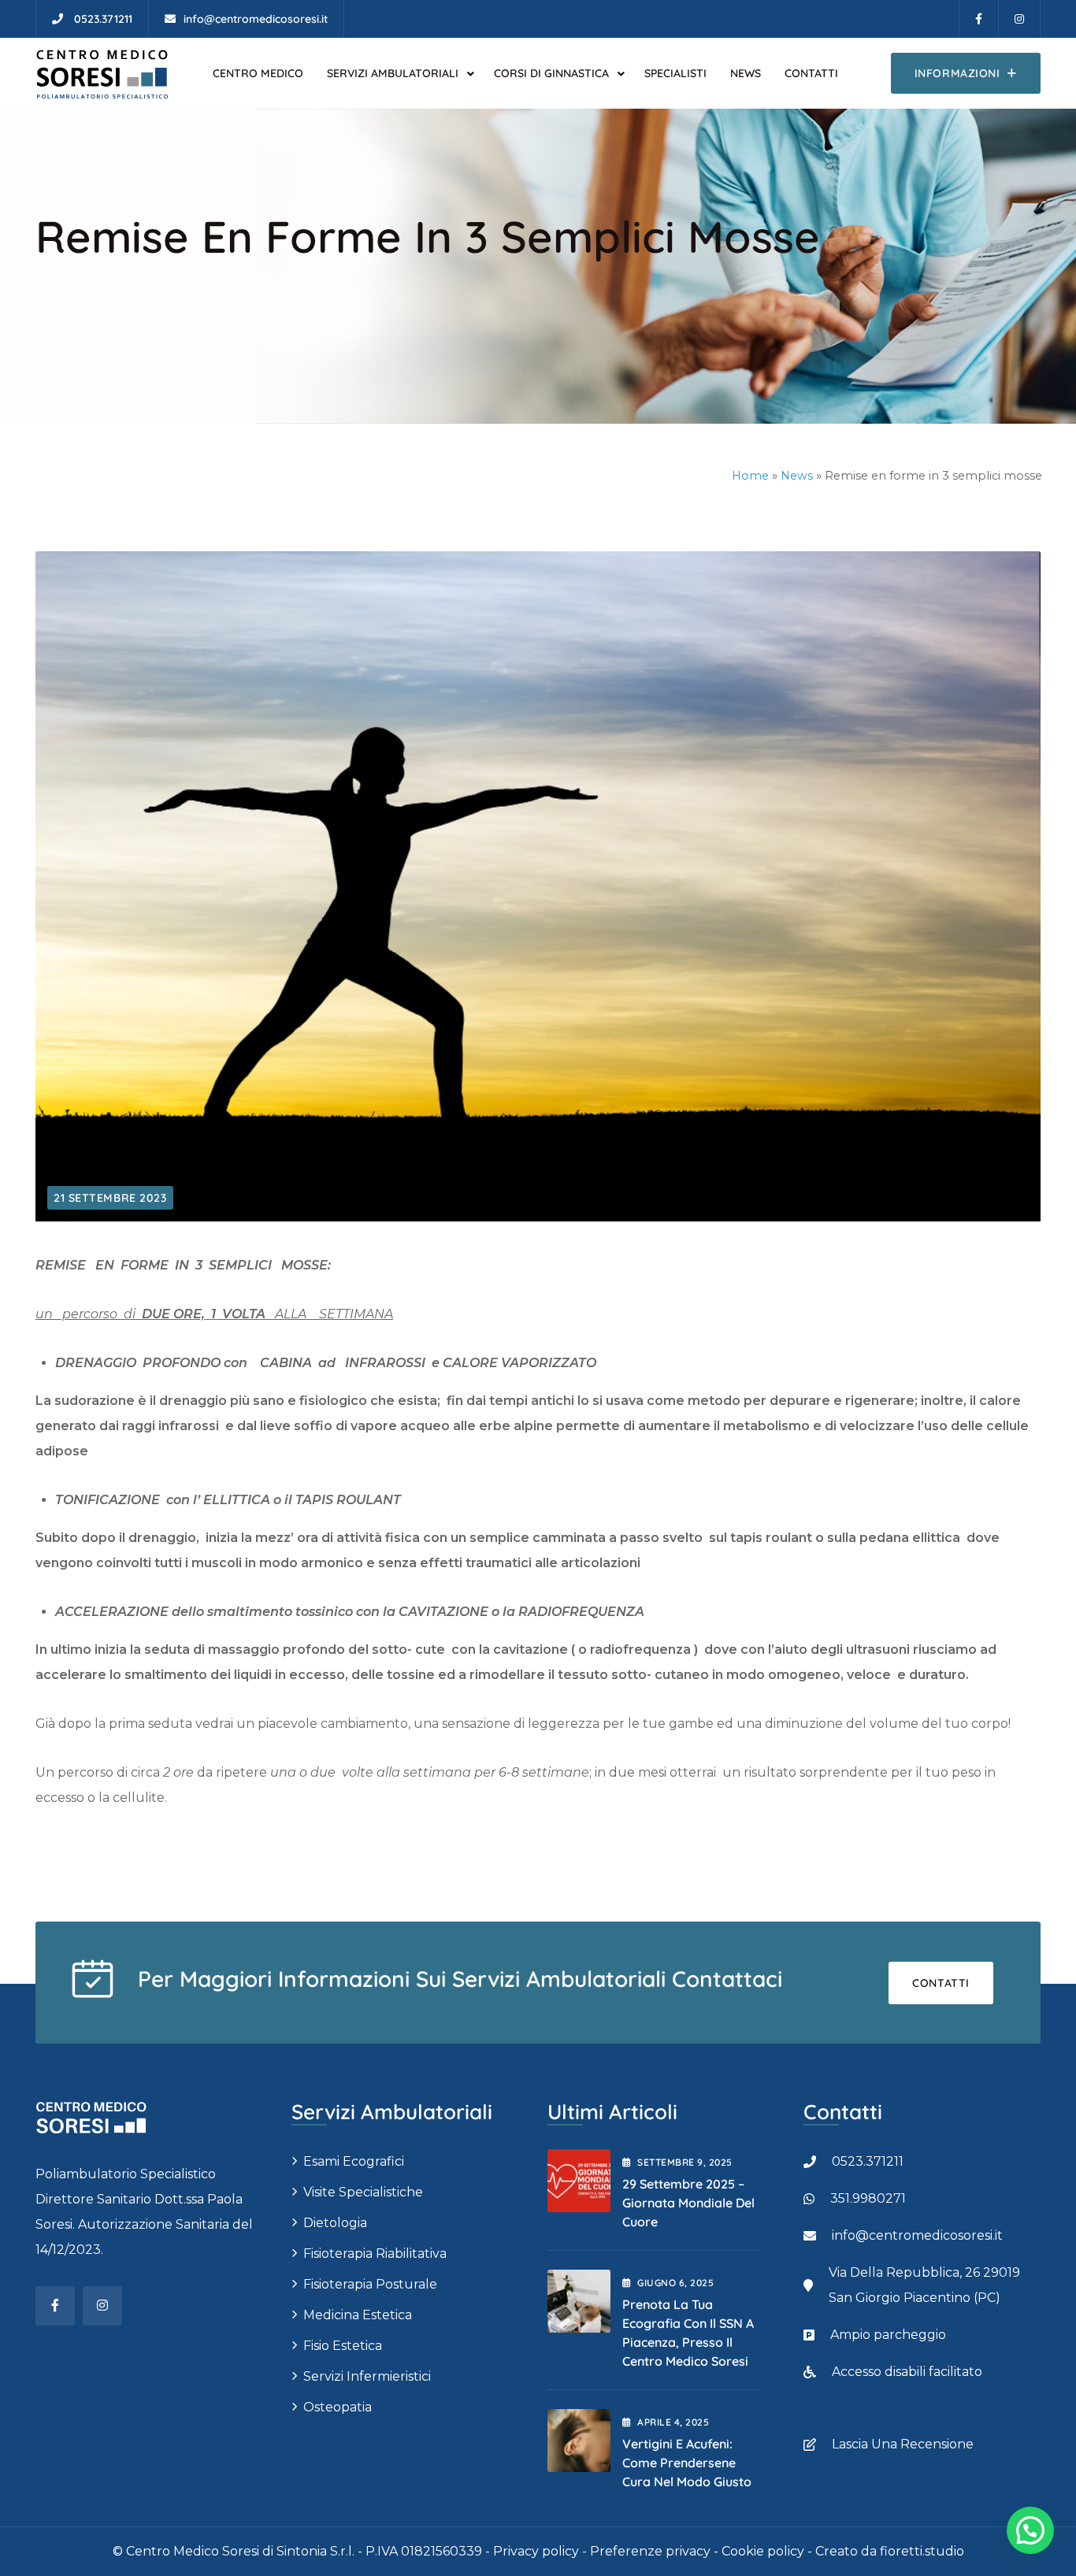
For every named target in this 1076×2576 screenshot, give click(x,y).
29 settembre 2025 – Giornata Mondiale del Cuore (688, 2203)
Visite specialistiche (363, 2192)
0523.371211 (868, 2161)
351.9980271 (868, 2198)
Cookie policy (763, 2551)
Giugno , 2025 (675, 2283)
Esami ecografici (354, 2161)
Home (750, 476)
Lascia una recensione (903, 2444)
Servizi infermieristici (367, 2376)
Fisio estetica (343, 2346)
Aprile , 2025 (673, 2422)
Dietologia (335, 2223)
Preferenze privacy (650, 2551)
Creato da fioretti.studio (890, 2551)
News (797, 476)
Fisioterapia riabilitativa (375, 2254)
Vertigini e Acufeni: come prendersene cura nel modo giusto (687, 2463)
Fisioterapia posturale (370, 2284)
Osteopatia (338, 2407)
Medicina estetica (358, 2315)
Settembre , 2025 (685, 2162)
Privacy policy (536, 2551)
